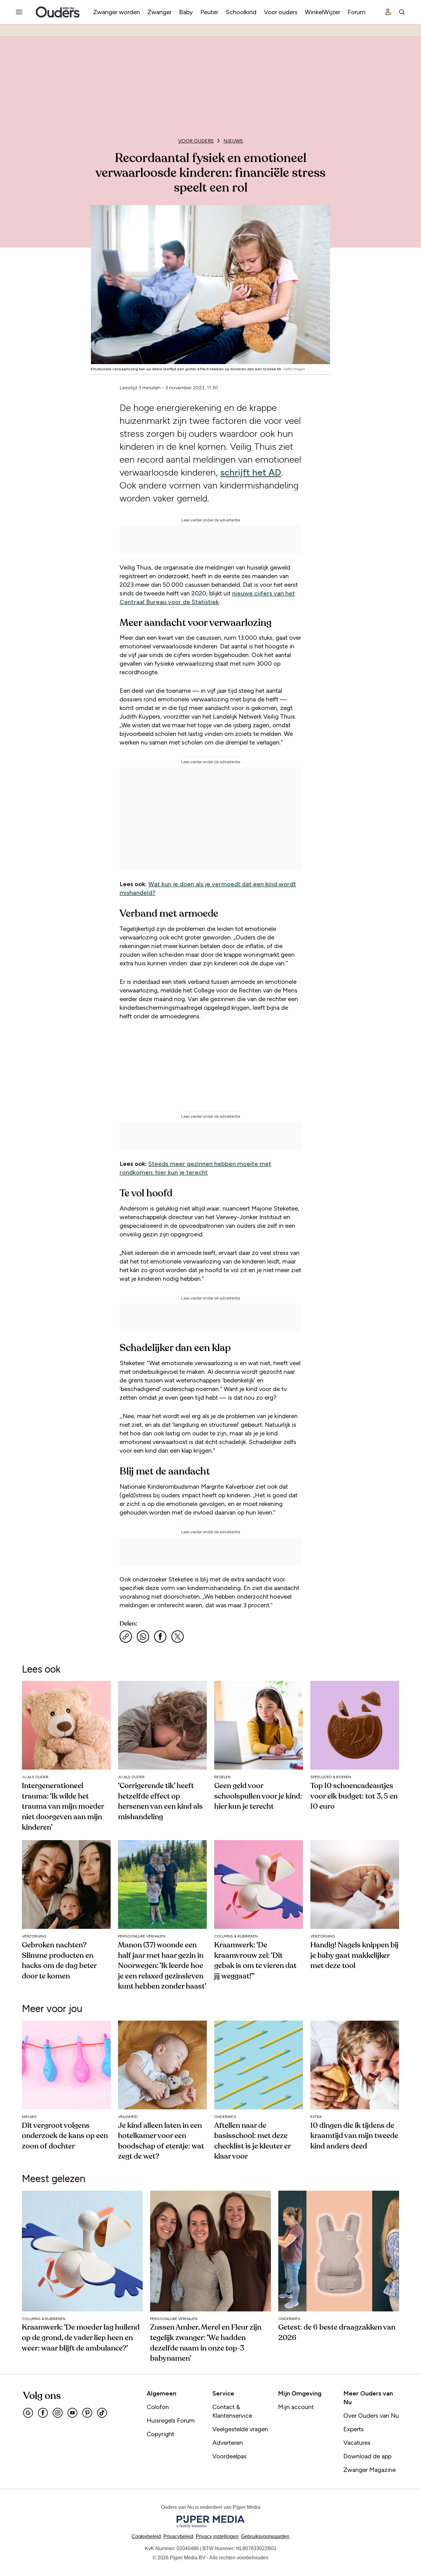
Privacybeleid (178, 2536)
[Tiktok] (102, 2413)
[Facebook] (43, 2413)
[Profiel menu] (388, 12)
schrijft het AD (251, 472)
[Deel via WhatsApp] (143, 1637)
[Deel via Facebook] (160, 1637)
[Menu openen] (19, 12)
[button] (217, 2536)
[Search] (402, 12)
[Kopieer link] (126, 1637)
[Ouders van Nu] (58, 12)
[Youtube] (72, 2413)
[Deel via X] (178, 1637)
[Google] (28, 2413)
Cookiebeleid (146, 2536)
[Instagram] (58, 2413)
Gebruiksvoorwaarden (265, 2536)
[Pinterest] (87, 2413)
